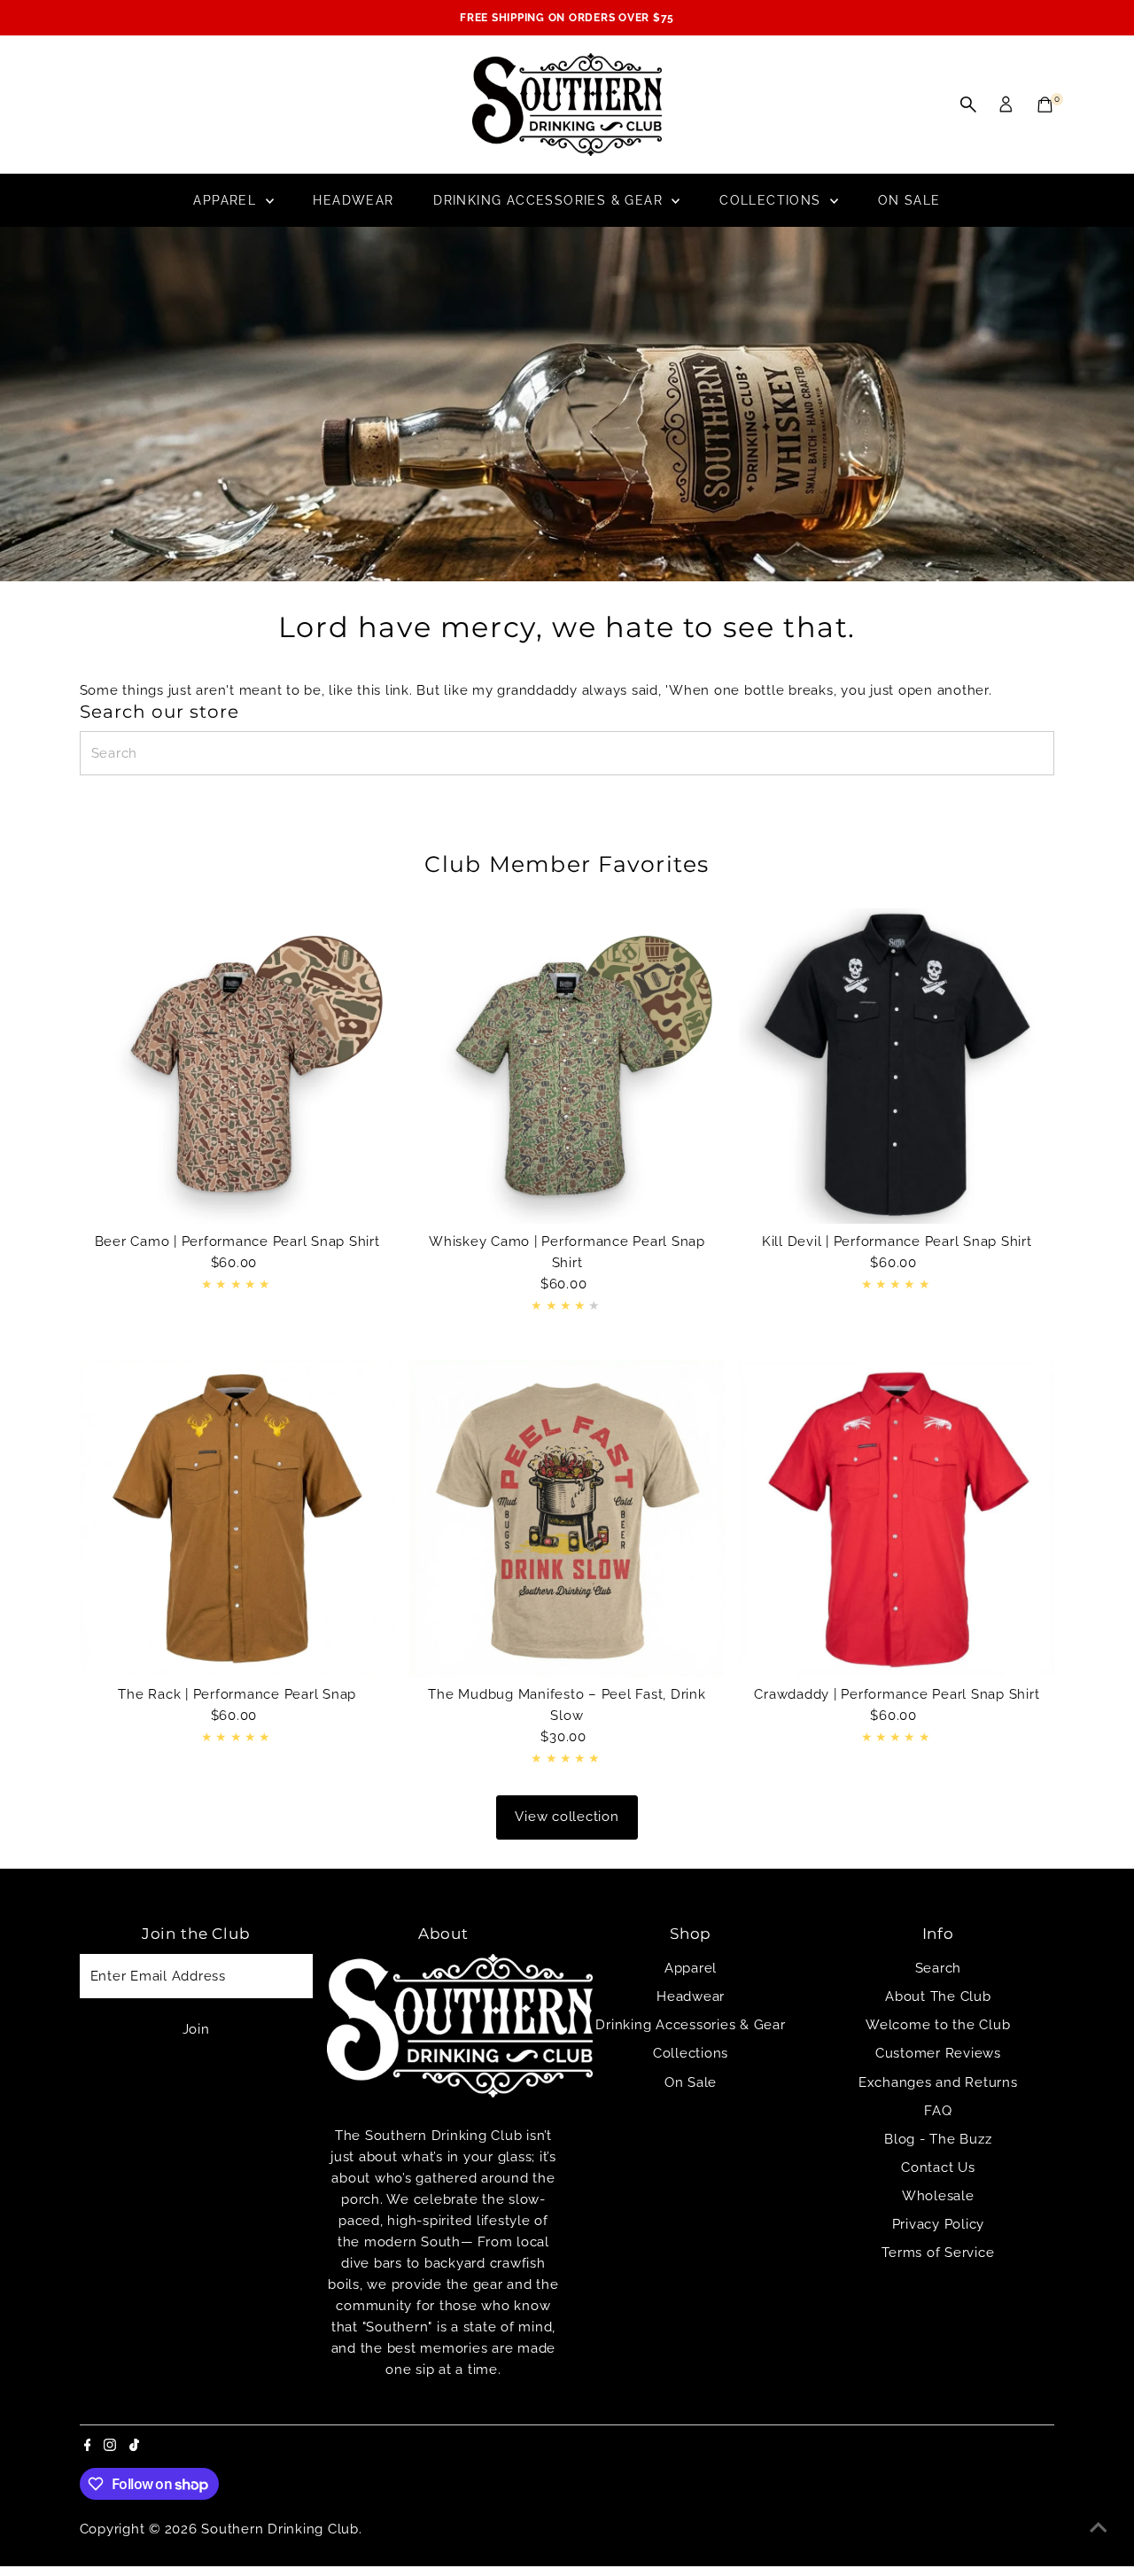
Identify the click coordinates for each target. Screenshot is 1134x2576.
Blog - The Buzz (938, 2139)
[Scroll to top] (1099, 2527)
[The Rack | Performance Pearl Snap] (237, 1518)
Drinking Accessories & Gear (550, 200)
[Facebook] (88, 2447)
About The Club (938, 1996)
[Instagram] (110, 2447)
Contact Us (938, 2167)
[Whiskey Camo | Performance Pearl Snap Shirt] (567, 1066)
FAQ (938, 2111)
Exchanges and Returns (938, 2082)
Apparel (227, 200)
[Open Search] (968, 105)
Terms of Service (938, 2253)
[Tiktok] (134, 2447)
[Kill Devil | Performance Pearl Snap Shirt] (897, 1066)
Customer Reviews (938, 2053)
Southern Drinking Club (280, 2529)
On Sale (909, 200)
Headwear (353, 200)
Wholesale (938, 2196)
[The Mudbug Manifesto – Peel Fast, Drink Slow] (567, 1518)
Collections (773, 200)
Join (196, 2029)
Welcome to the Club (938, 2025)
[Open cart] (1045, 105)
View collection (567, 1817)
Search (939, 1968)
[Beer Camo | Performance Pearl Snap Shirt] (237, 1066)
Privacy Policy (939, 2224)
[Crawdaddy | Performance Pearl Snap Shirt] (897, 1518)
